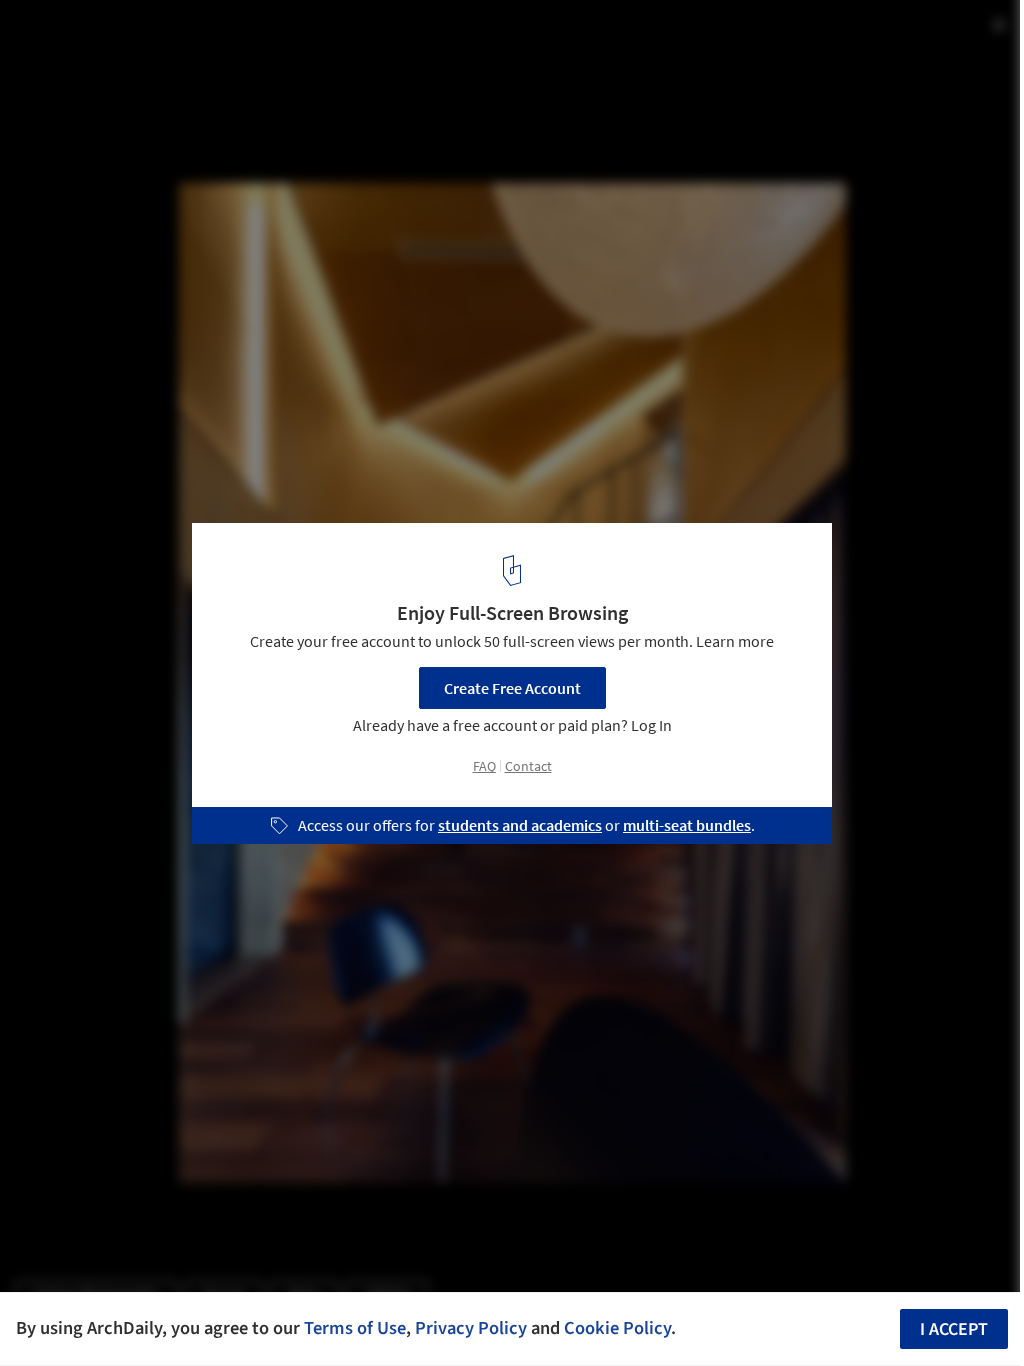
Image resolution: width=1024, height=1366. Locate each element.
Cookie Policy (617, 1328)
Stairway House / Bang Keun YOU (185, 36)
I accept (954, 1329)
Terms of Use (355, 1328)
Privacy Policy (471, 1328)
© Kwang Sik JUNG (77, 69)
